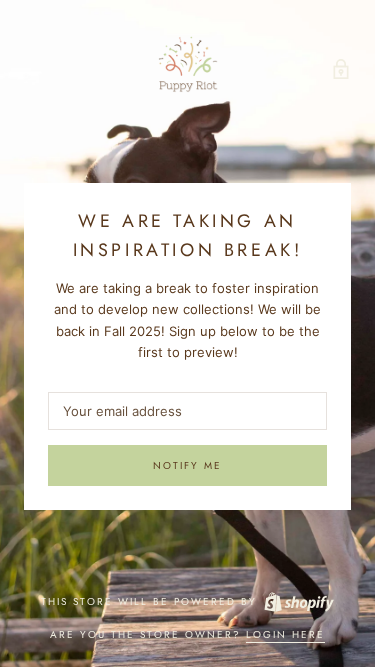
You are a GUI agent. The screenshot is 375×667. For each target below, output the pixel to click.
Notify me (187, 465)
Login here (285, 634)
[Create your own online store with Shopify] (298, 601)
